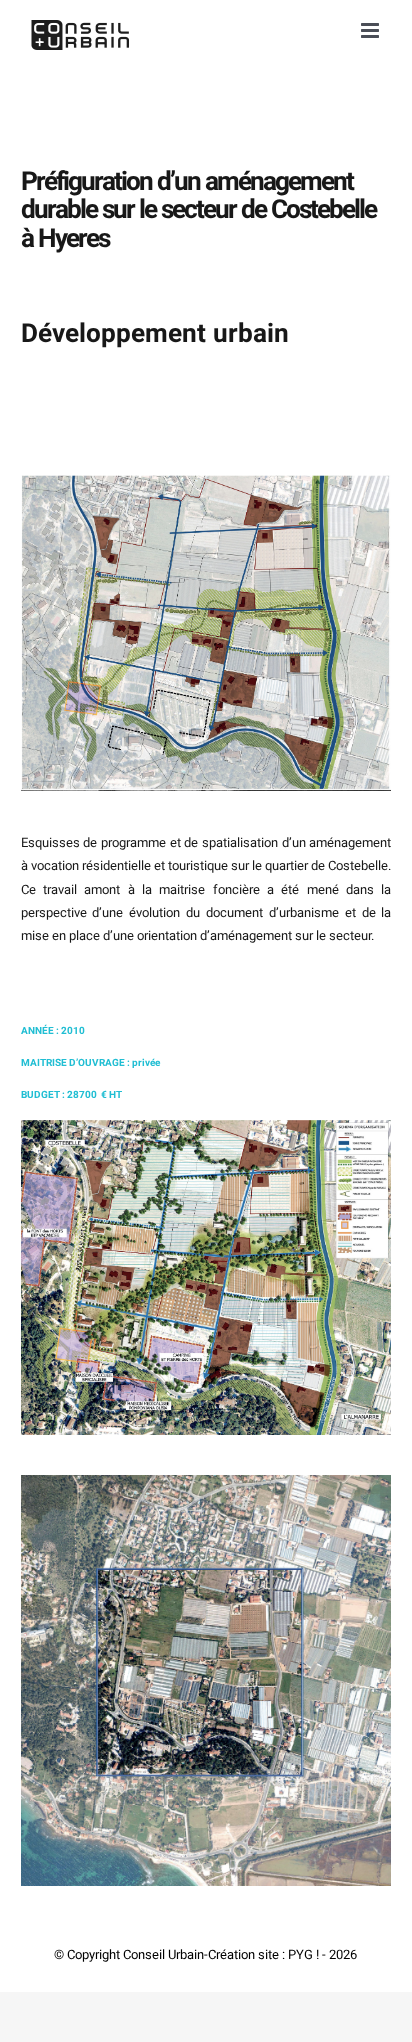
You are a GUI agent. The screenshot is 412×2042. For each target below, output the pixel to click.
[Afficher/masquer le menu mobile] (371, 30)
